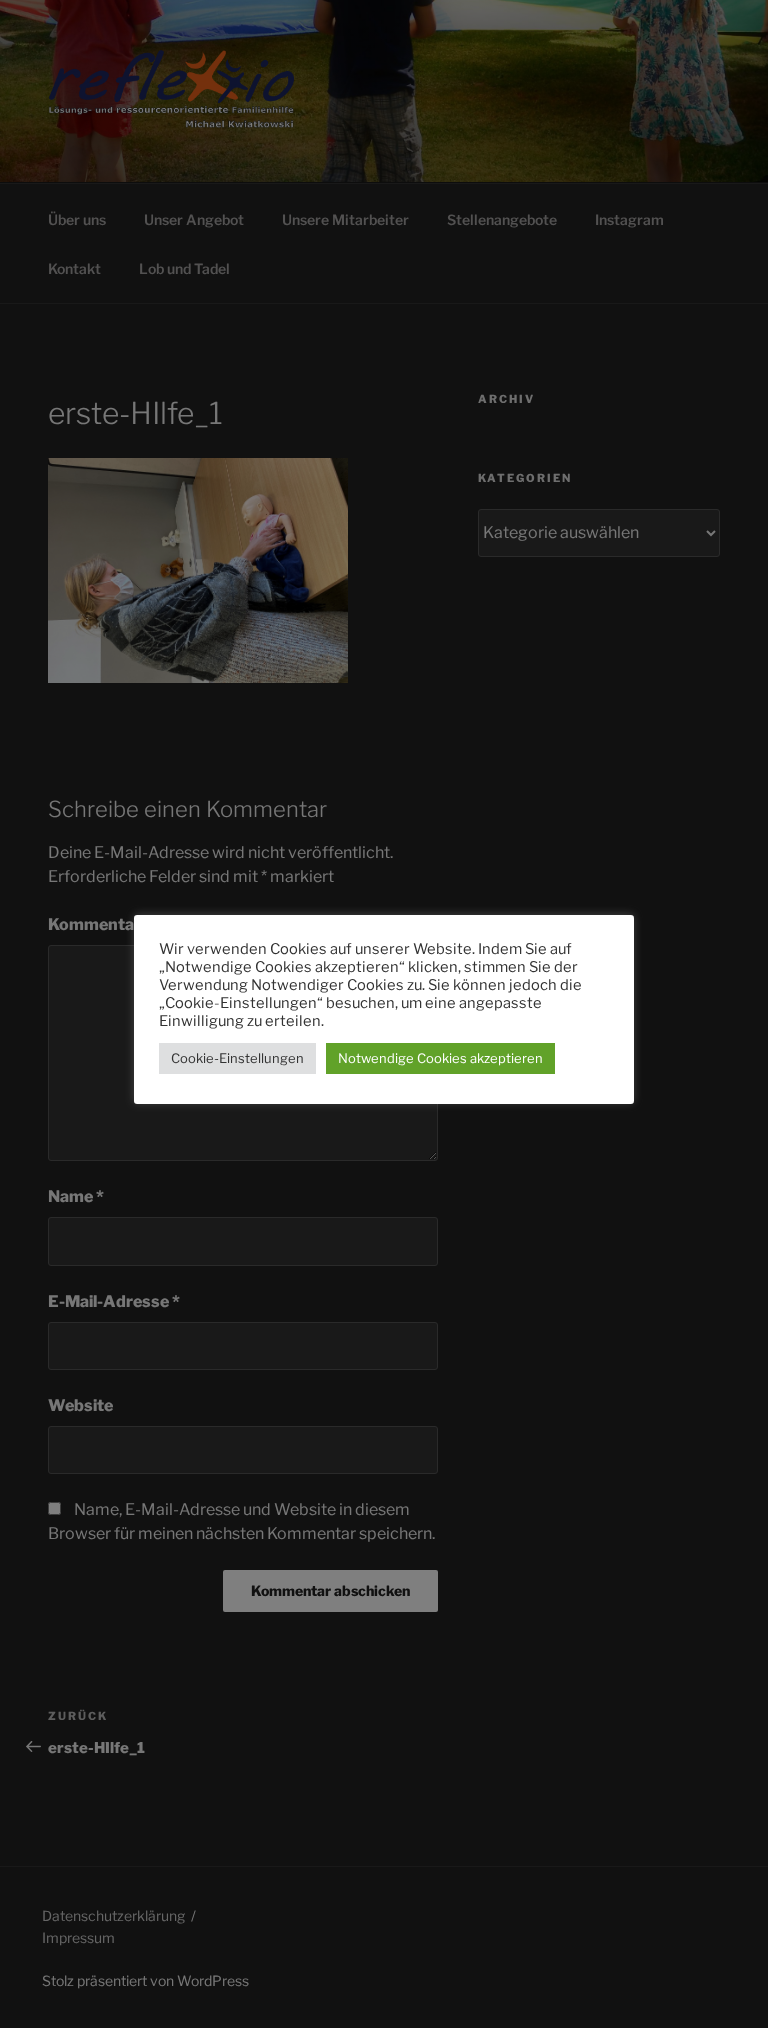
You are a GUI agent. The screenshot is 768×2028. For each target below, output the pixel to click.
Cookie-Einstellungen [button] (237, 1058)
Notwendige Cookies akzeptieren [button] (440, 1058)
